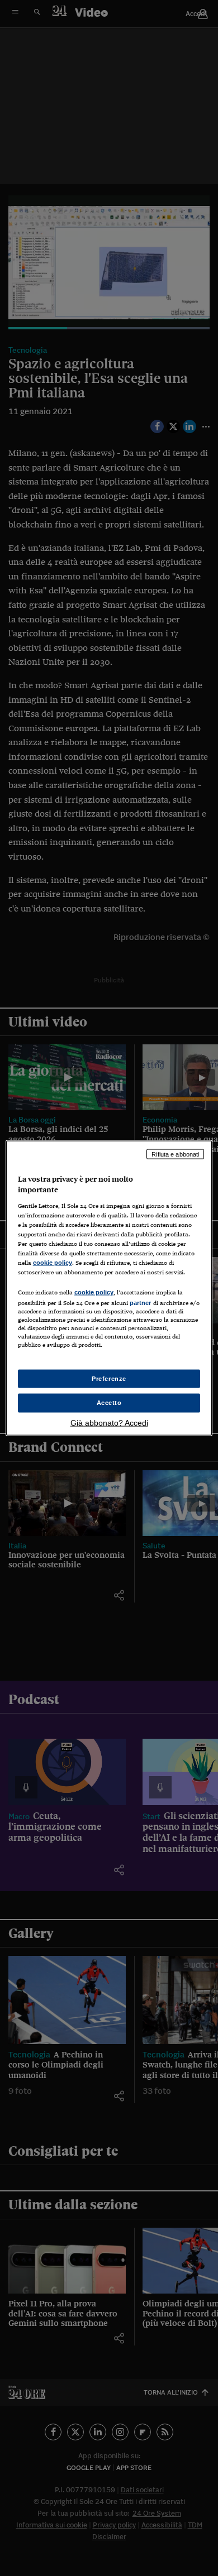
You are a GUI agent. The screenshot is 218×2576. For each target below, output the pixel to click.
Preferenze (109, 1378)
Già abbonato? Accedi (109, 1423)
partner (141, 1303)
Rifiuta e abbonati (175, 1154)
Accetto (109, 1403)
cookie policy (53, 1263)
